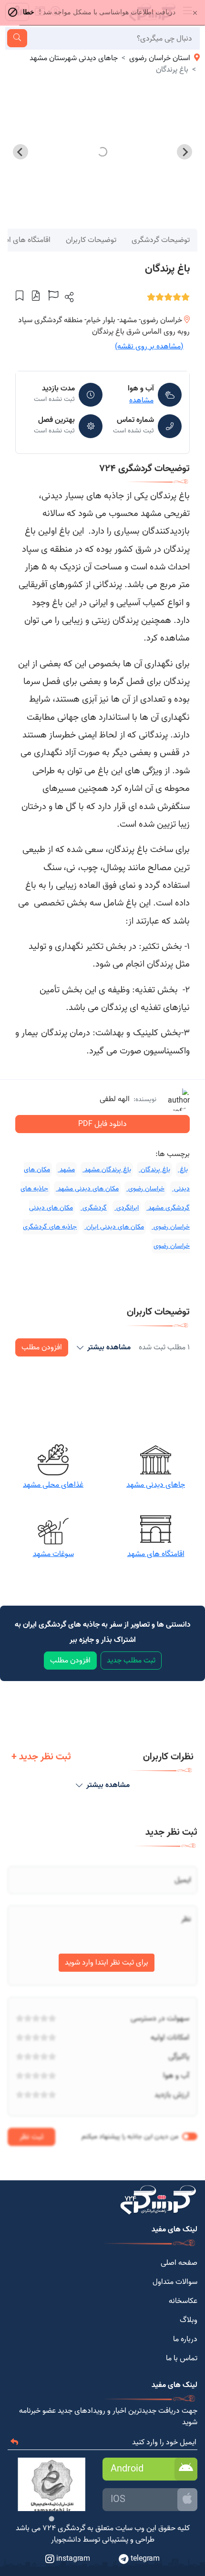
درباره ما (185, 2339)
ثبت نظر (31, 2137)
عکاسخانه (183, 2301)
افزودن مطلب (42, 1347)
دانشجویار (66, 2540)
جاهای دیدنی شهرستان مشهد (74, 58)
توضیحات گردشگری (161, 240)
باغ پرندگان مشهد (107, 1170)
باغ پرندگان (154, 1170)
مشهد (66, 1170)
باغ (183, 1170)
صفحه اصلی (179, 2263)
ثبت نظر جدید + (41, 1757)
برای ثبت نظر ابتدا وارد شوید (107, 1963)
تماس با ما (182, 2358)
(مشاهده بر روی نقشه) (149, 347)
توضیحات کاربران (91, 240)
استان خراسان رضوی (160, 58)
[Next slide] (20, 152)
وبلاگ (189, 2320)
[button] (68, 297)
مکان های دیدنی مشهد (87, 1189)
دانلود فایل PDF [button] (102, 1124)
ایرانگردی (127, 1208)
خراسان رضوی (145, 1189)
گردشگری (94, 1208)
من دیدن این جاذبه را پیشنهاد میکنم (130, 2137)
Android (127, 2469)
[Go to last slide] (184, 152)
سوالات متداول (175, 2282)
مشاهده (141, 400)
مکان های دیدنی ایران (114, 1227)
